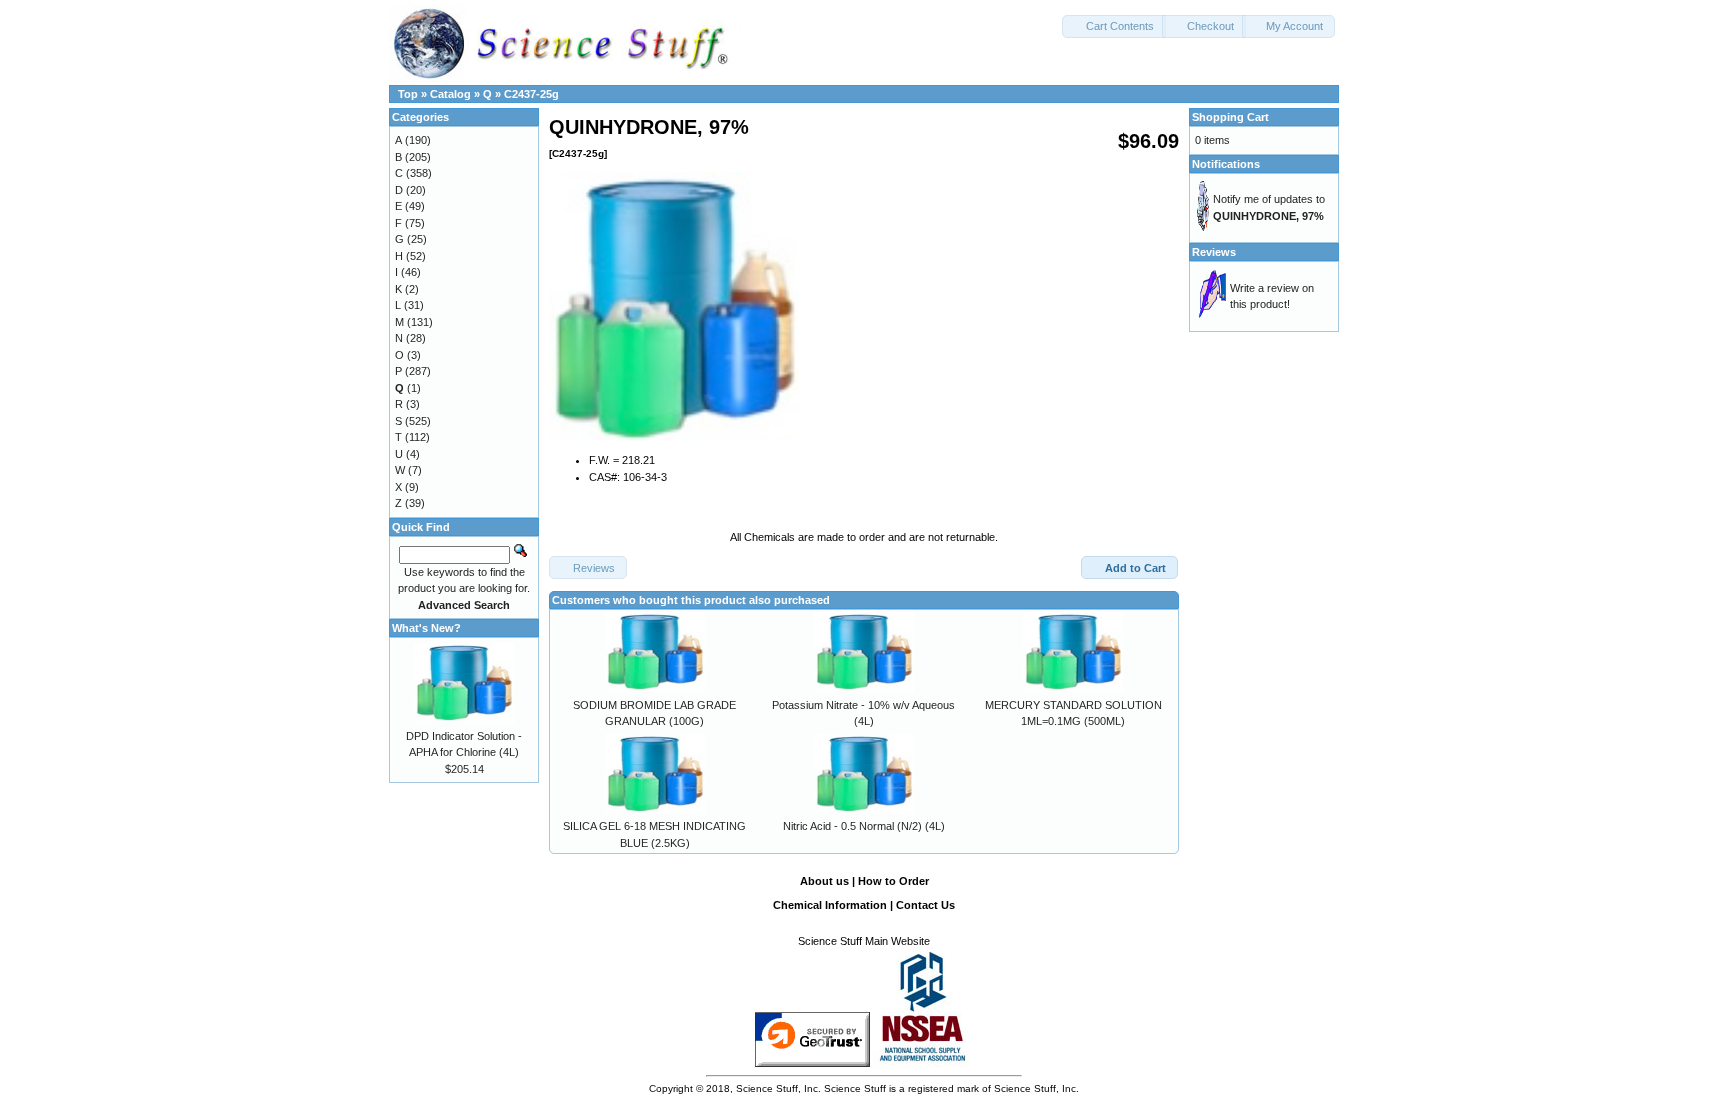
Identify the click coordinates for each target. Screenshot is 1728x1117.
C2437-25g (531, 94)
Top (408, 94)
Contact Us (925, 905)
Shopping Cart (1230, 117)
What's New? (426, 628)
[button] (1114, 26)
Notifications (1226, 164)
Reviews (1214, 252)
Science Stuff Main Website (864, 941)
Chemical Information (830, 905)
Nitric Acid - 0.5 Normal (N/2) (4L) (864, 826)
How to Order (893, 881)
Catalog (450, 94)
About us (824, 881)
